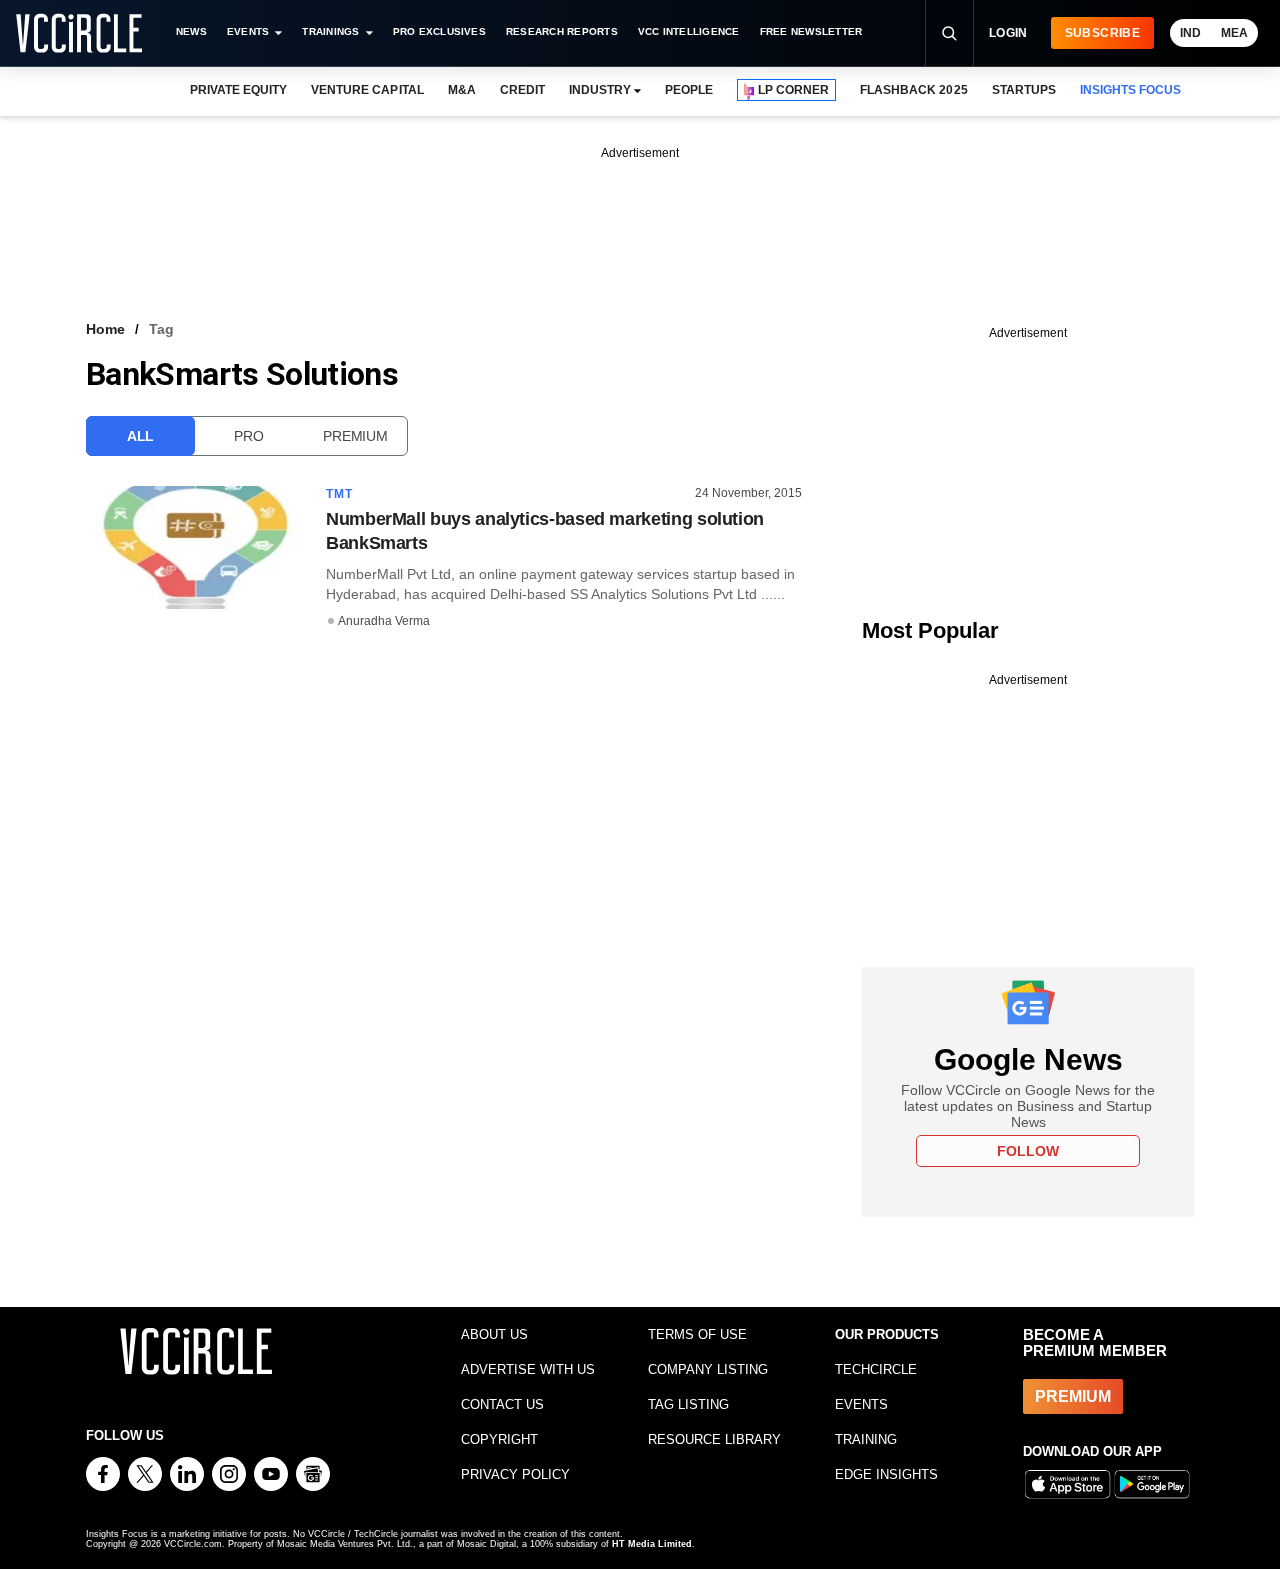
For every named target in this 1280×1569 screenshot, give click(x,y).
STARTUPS (1024, 90)
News (191, 31)
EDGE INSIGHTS (886, 1474)
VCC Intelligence (689, 31)
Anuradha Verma (384, 621)
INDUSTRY (600, 90)
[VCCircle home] (79, 33)
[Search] (949, 33)
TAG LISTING (688, 1404)
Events (248, 31)
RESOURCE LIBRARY (714, 1439)
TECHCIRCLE (876, 1369)
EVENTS (861, 1404)
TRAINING (866, 1439)
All (140, 436)
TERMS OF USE (697, 1334)
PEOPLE (689, 90)
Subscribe (1102, 33)
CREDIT (522, 90)
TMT (340, 494)
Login (1008, 33)
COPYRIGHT (499, 1439)
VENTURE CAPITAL (367, 90)
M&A (462, 90)
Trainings (330, 31)
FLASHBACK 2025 (913, 90)
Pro (248, 436)
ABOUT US (494, 1334)
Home (105, 329)
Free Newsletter (811, 31)
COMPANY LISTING (708, 1369)
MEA (1234, 33)
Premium (355, 436)
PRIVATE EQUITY (238, 90)
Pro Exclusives (439, 31)
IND (1190, 33)
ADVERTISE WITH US (528, 1369)
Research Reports (562, 31)
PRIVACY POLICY (515, 1474)
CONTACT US (502, 1404)
